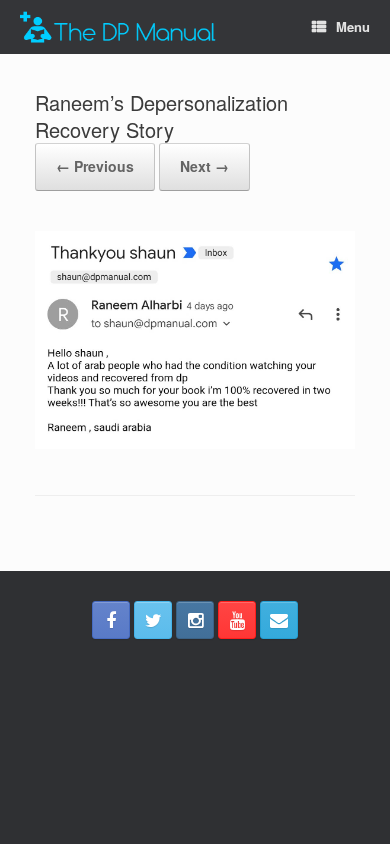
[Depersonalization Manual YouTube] (237, 620)
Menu (353, 26)
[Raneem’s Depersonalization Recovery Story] (195, 443)
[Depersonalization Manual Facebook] (111, 620)
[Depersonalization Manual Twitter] (153, 620)
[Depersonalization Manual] (118, 27)
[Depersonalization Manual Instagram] (195, 620)
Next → (204, 166)
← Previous (95, 166)
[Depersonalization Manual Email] (279, 620)
